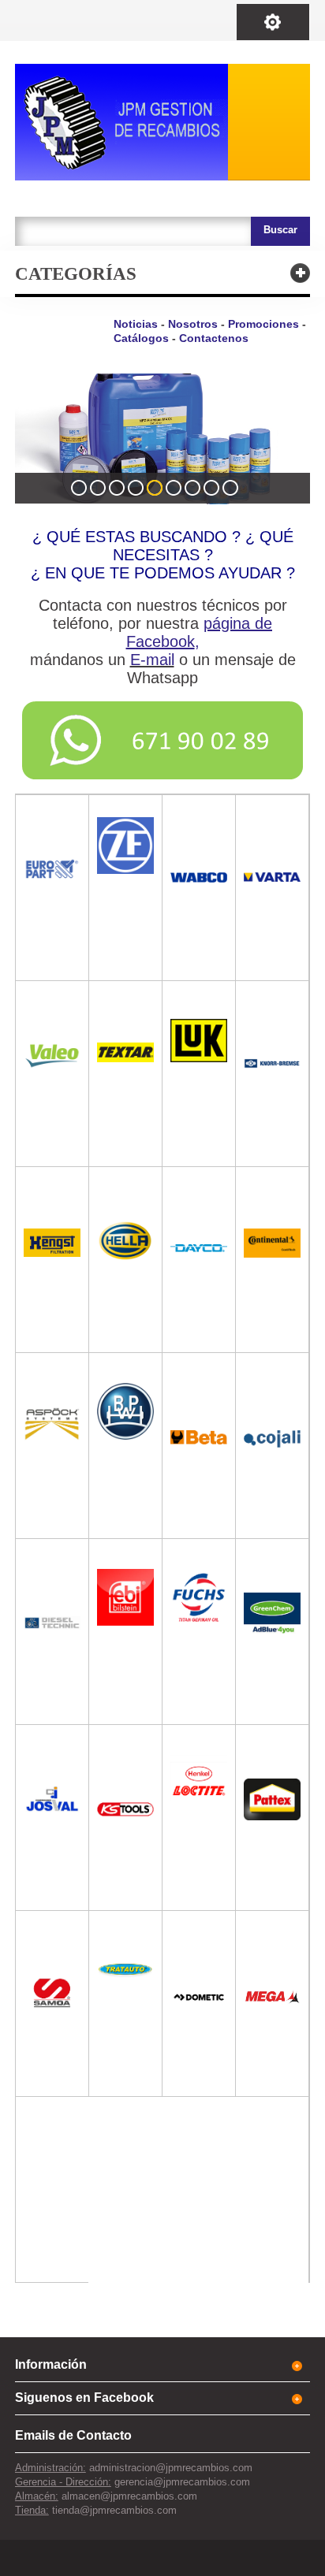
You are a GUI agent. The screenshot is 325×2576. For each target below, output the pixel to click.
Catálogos (141, 338)
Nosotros (193, 324)
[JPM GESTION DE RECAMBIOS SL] (162, 122)
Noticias (136, 324)
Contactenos (214, 338)
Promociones (263, 324)
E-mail (152, 660)
